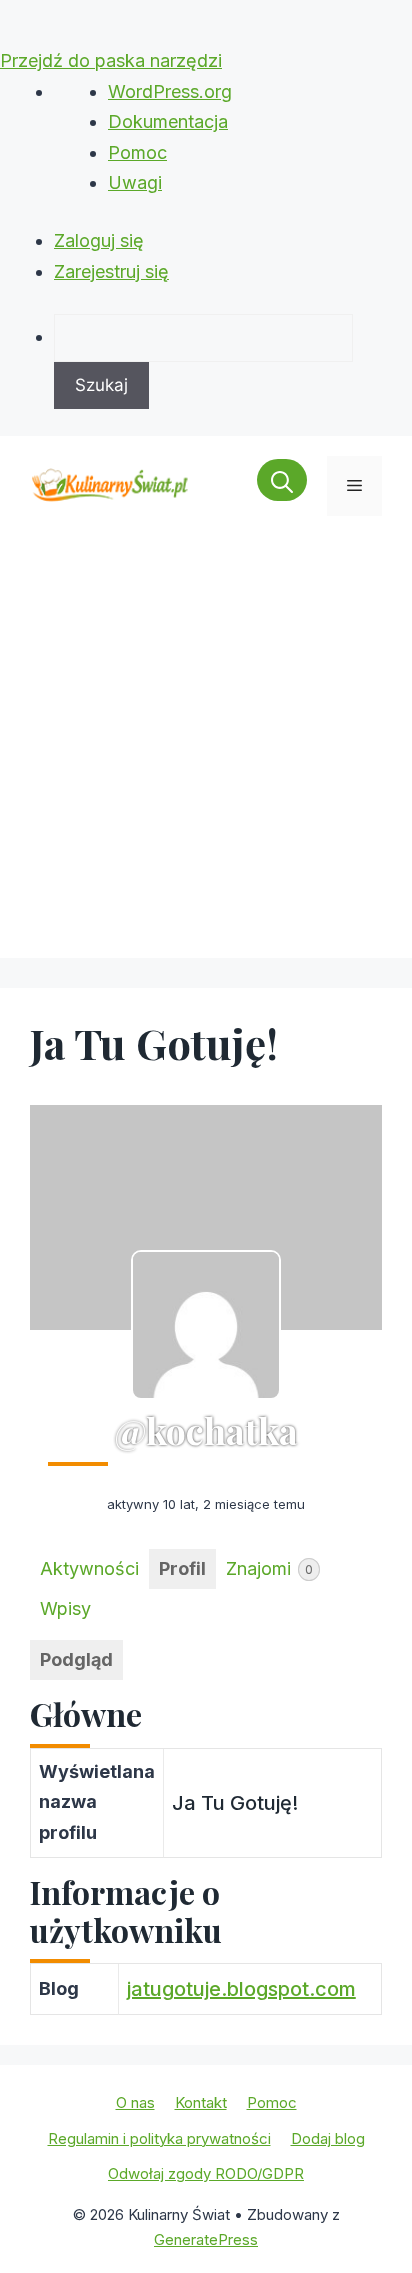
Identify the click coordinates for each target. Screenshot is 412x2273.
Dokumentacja (168, 121)
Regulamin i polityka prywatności (159, 2138)
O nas (135, 2102)
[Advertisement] (206, 752)
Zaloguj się (99, 240)
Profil (182, 1568)
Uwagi (135, 182)
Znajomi (269, 1568)
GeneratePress (206, 2239)
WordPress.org (170, 91)
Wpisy (65, 1608)
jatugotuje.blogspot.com (241, 1989)
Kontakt (201, 2102)
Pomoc (137, 152)
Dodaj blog (328, 2138)
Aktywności (89, 1568)
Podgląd (76, 1659)
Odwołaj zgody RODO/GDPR (206, 2173)
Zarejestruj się (111, 271)
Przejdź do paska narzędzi (111, 60)
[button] (282, 486)
